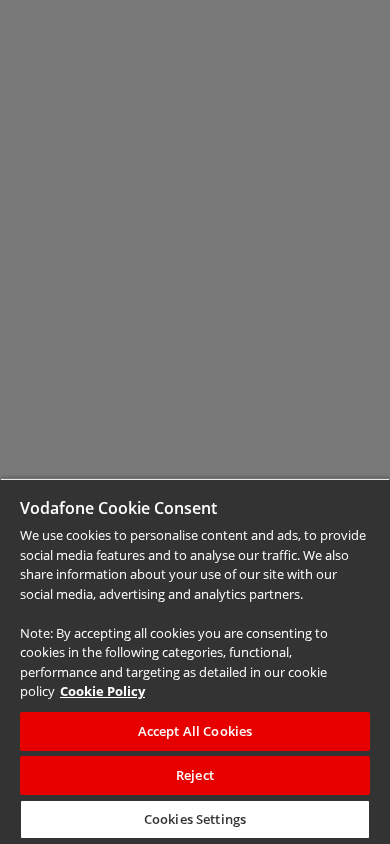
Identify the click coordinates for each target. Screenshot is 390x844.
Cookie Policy (102, 691)
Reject (195, 775)
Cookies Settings (195, 819)
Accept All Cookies (195, 731)
